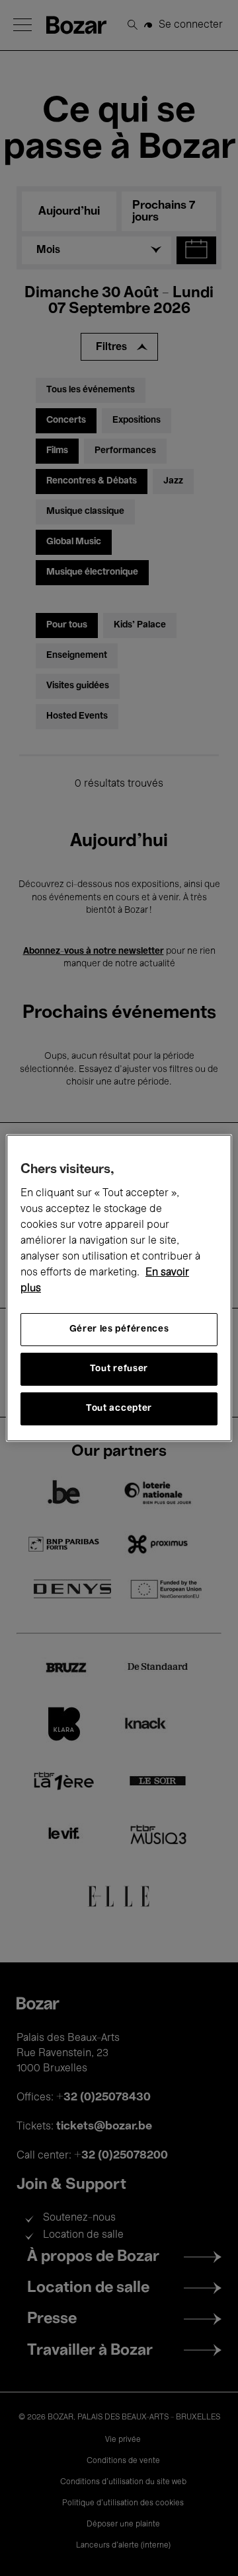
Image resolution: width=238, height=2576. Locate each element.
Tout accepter (119, 1409)
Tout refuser (119, 1369)
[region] (119, 1288)
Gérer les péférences (119, 1329)
